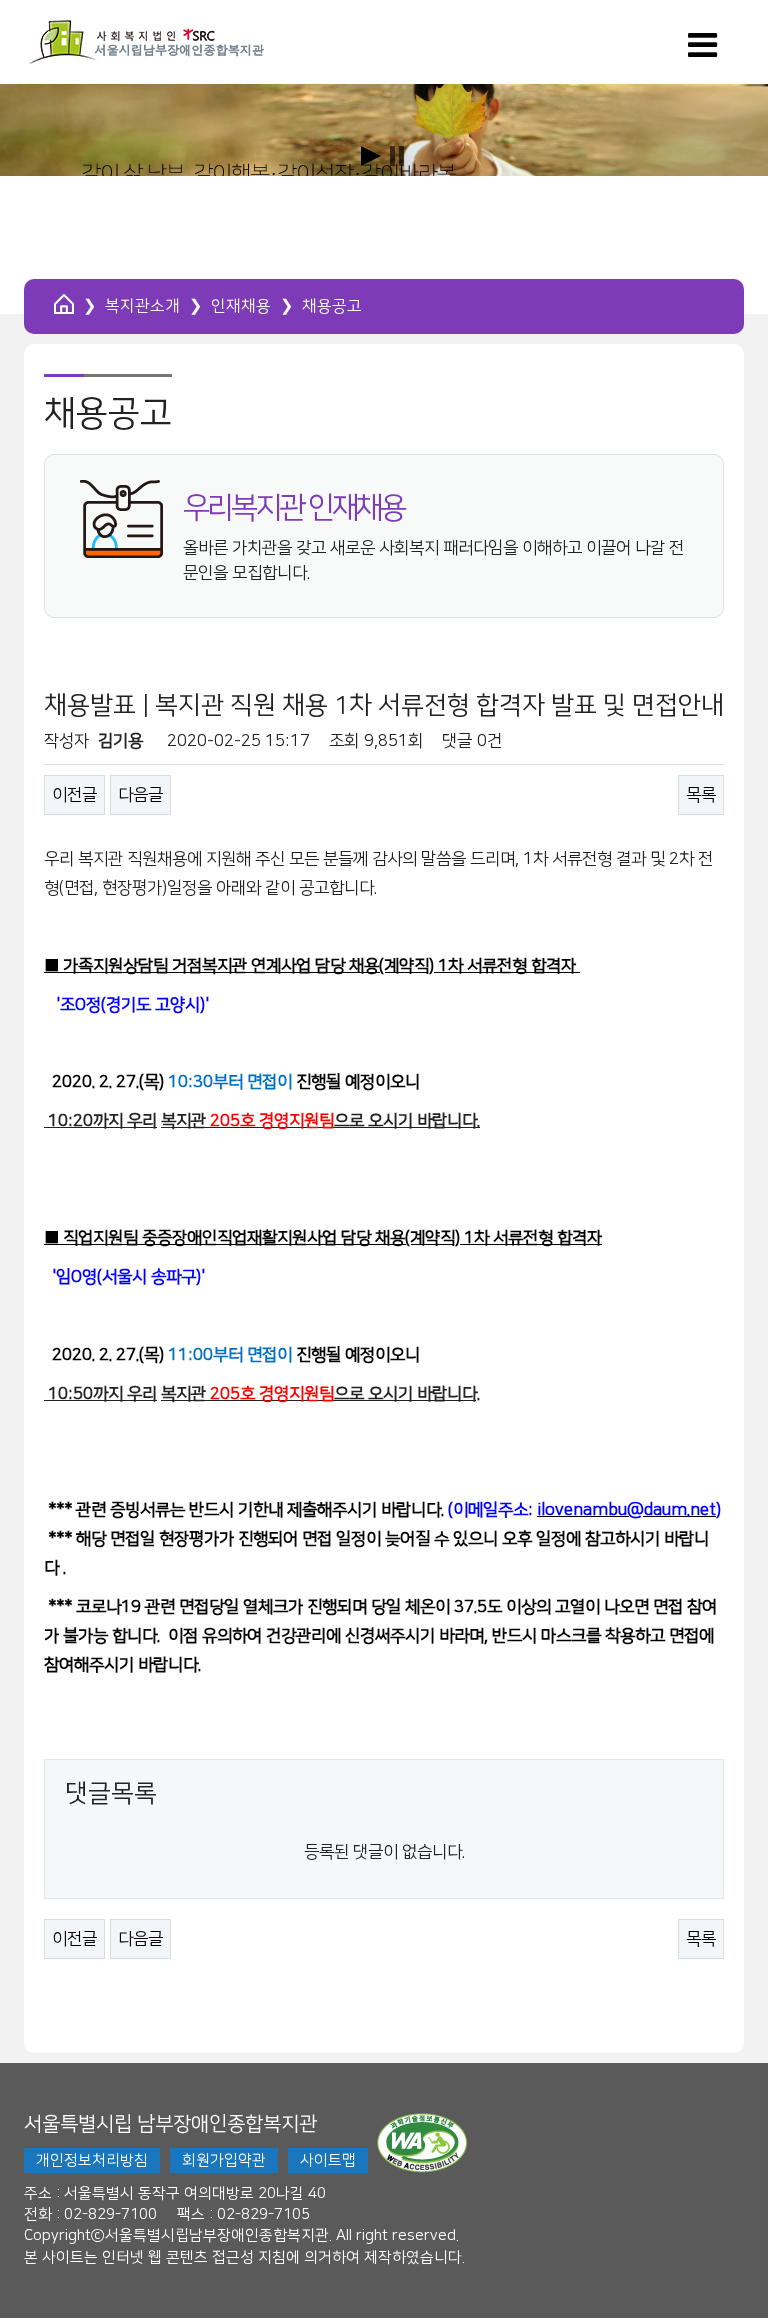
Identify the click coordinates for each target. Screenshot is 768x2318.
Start (371, 156)
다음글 (140, 795)
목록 (701, 795)
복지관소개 (142, 306)
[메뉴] (702, 52)
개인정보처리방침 (92, 2160)
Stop (397, 156)
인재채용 (241, 306)
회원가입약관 (224, 2160)
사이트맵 (328, 2160)
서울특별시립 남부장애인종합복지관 (170, 2124)
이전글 (74, 795)
